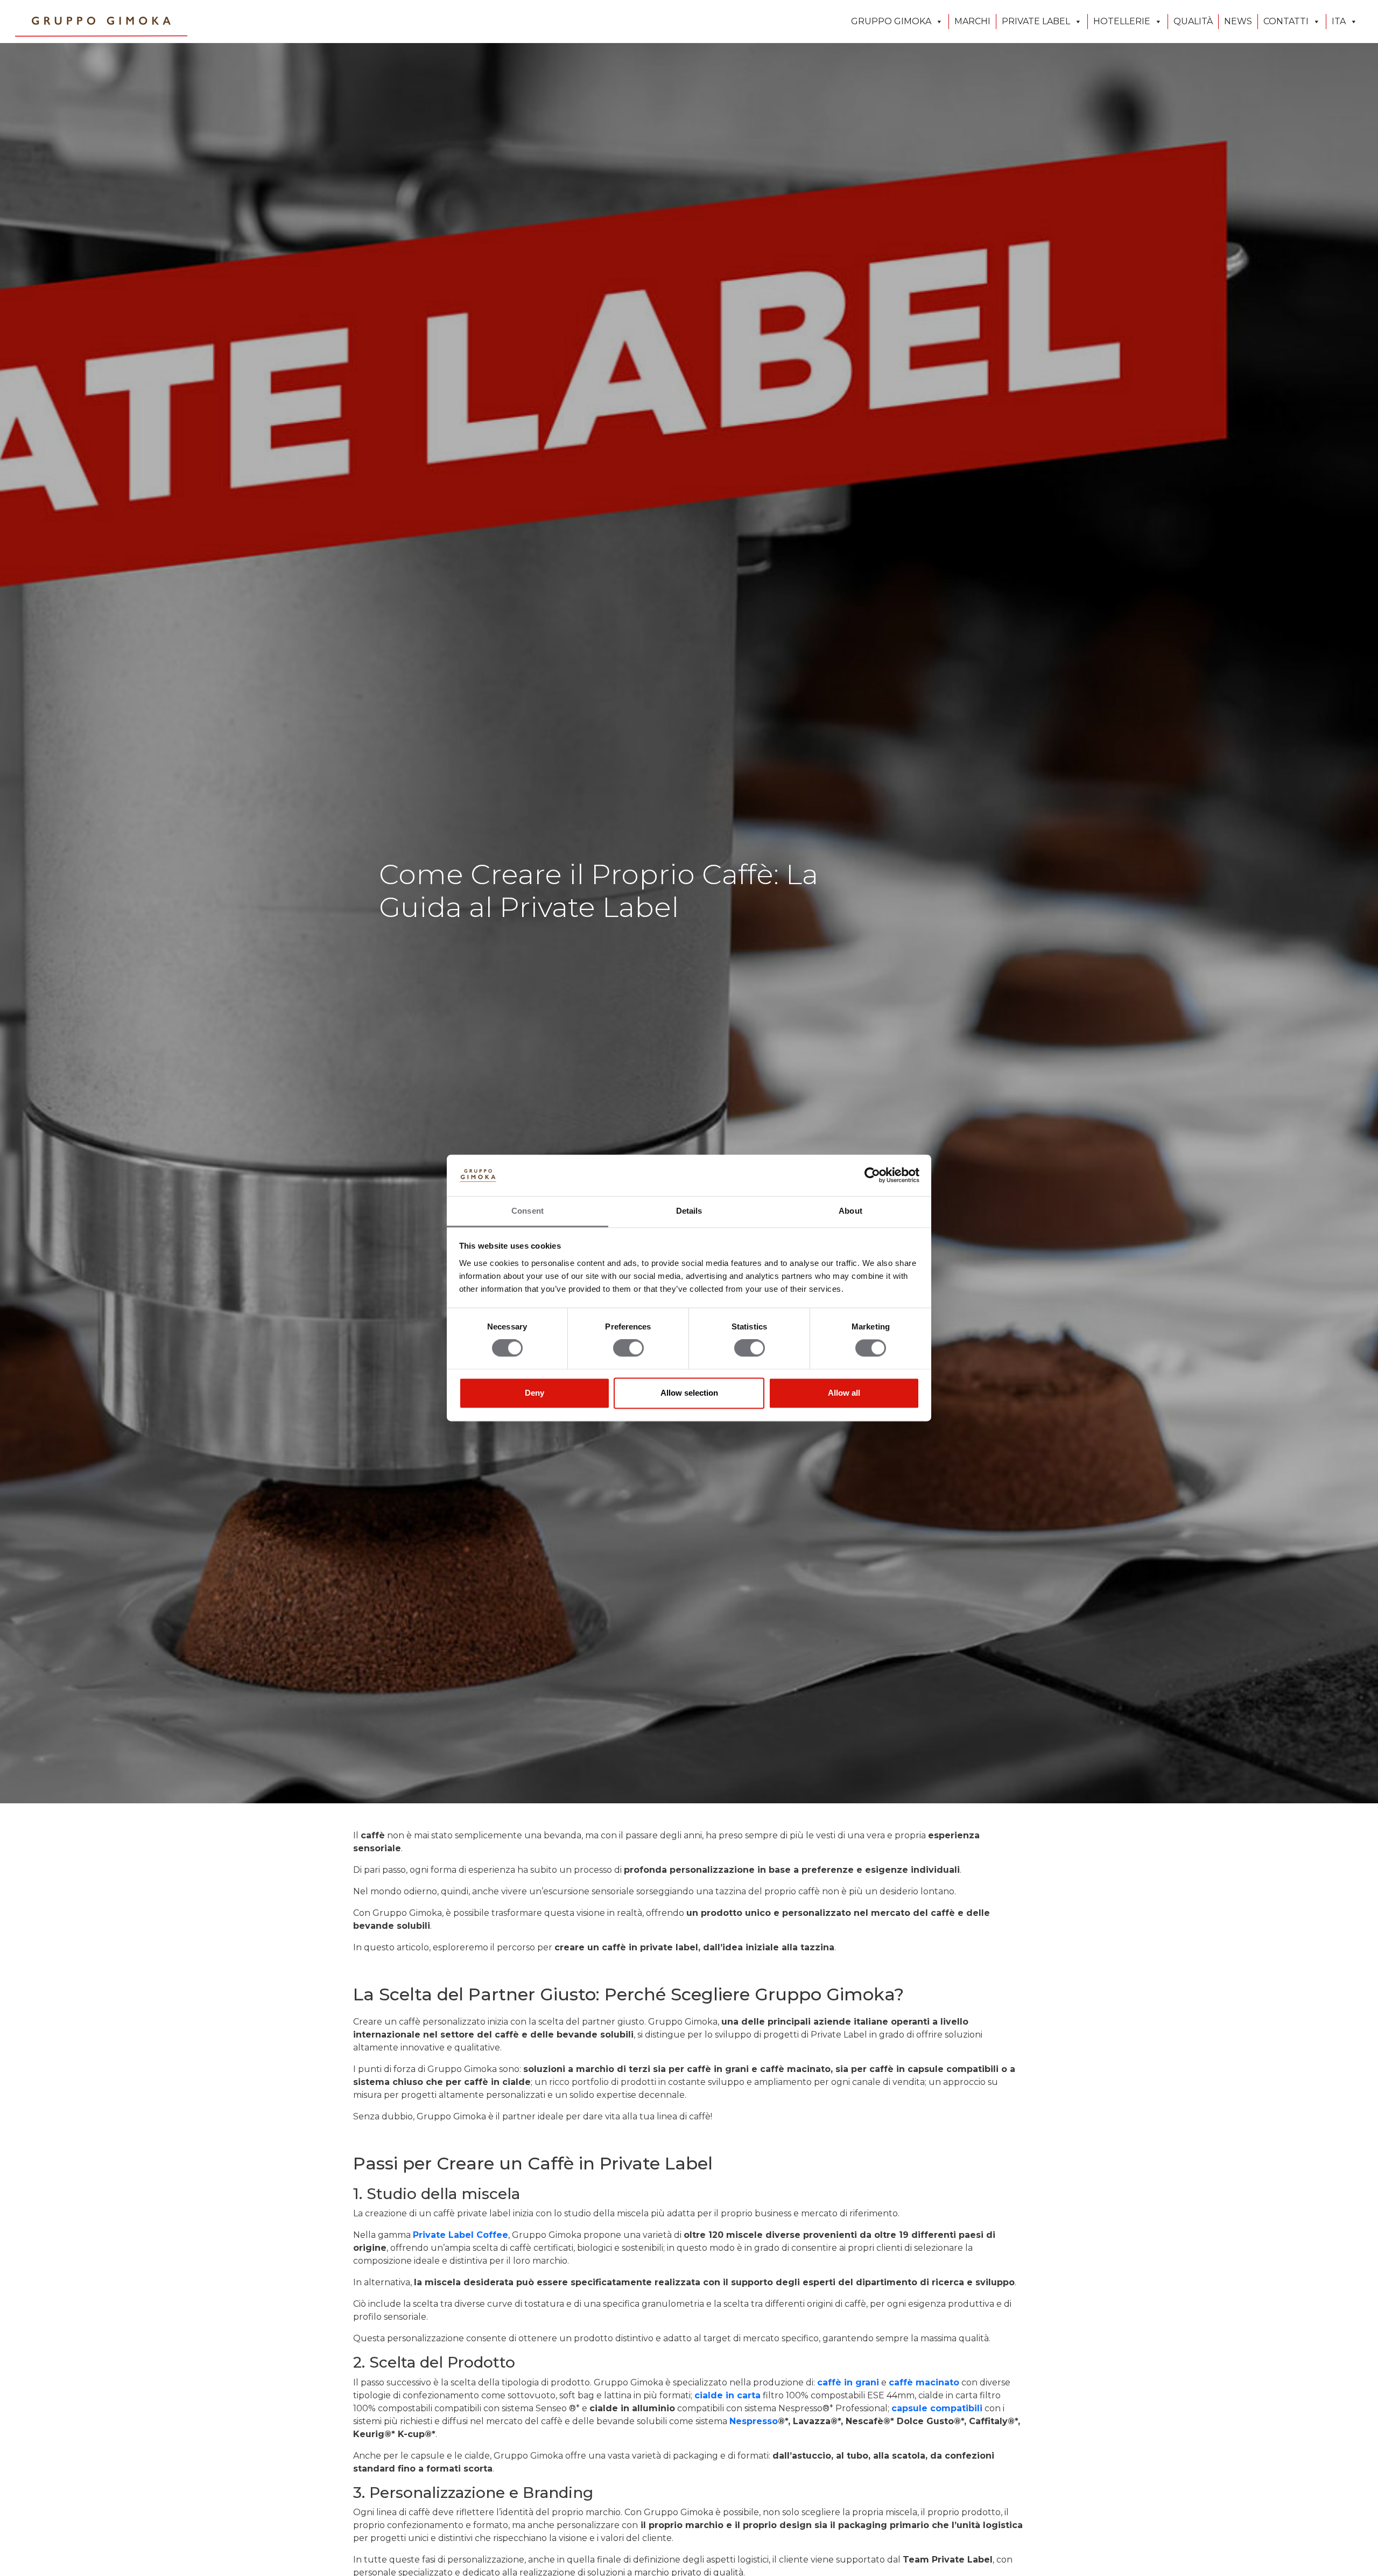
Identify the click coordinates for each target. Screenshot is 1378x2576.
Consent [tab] (528, 1211)
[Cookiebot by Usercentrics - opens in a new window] (872, 1175)
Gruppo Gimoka (891, 21)
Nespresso (754, 2421)
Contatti (1286, 21)
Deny (535, 1393)
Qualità (1193, 21)
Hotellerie (1122, 21)
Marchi (972, 21)
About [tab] (850, 1211)
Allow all (844, 1393)
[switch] (628, 1348)
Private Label (1036, 21)
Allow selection (689, 1393)
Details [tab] (689, 1211)
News (1238, 21)
